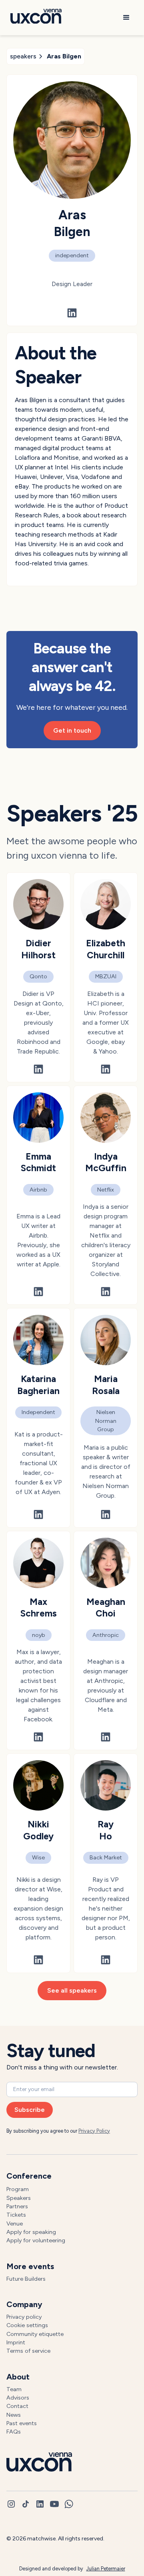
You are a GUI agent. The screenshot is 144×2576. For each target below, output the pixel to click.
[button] (126, 18)
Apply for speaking (31, 2232)
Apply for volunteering (36, 2240)
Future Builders (26, 2279)
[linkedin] (40, 2504)
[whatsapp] (69, 2504)
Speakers (19, 2198)
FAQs (14, 2432)
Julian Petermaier (106, 2569)
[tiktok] (26, 2504)
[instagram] (11, 2504)
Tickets (16, 2215)
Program (18, 2189)
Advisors (18, 2398)
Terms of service (28, 2351)
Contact (17, 2406)
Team (14, 2389)
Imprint (16, 2342)
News (14, 2415)
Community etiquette (35, 2334)
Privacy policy (24, 2317)
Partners (17, 2206)
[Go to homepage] (34, 18)
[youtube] (54, 2504)
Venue (15, 2223)
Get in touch (72, 730)
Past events (22, 2423)
